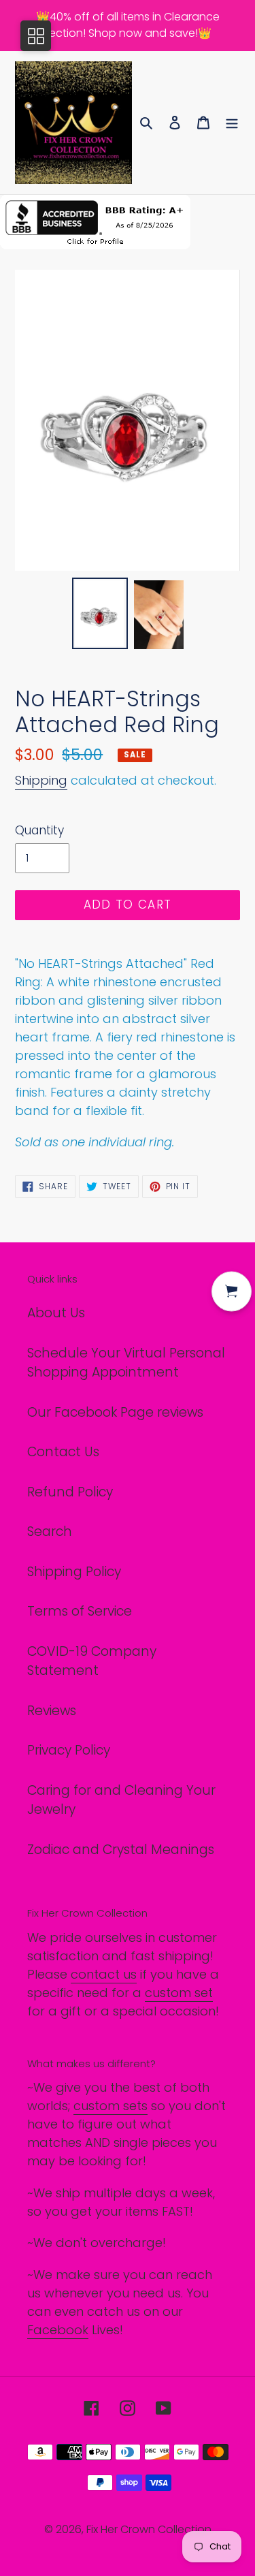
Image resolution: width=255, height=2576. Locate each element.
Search (50, 1532)
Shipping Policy (74, 1572)
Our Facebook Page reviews (115, 1412)
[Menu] (232, 123)
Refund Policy (70, 1492)
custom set (179, 1993)
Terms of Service (80, 1611)
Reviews (52, 1711)
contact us (104, 1974)
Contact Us (63, 1452)
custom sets (111, 2106)
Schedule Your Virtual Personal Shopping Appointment (126, 1363)
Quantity (39, 830)
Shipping (41, 780)
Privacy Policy (69, 1750)
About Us (56, 1313)
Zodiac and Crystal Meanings (121, 1850)
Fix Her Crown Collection (149, 2529)
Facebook (58, 2330)
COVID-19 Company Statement (92, 1661)
